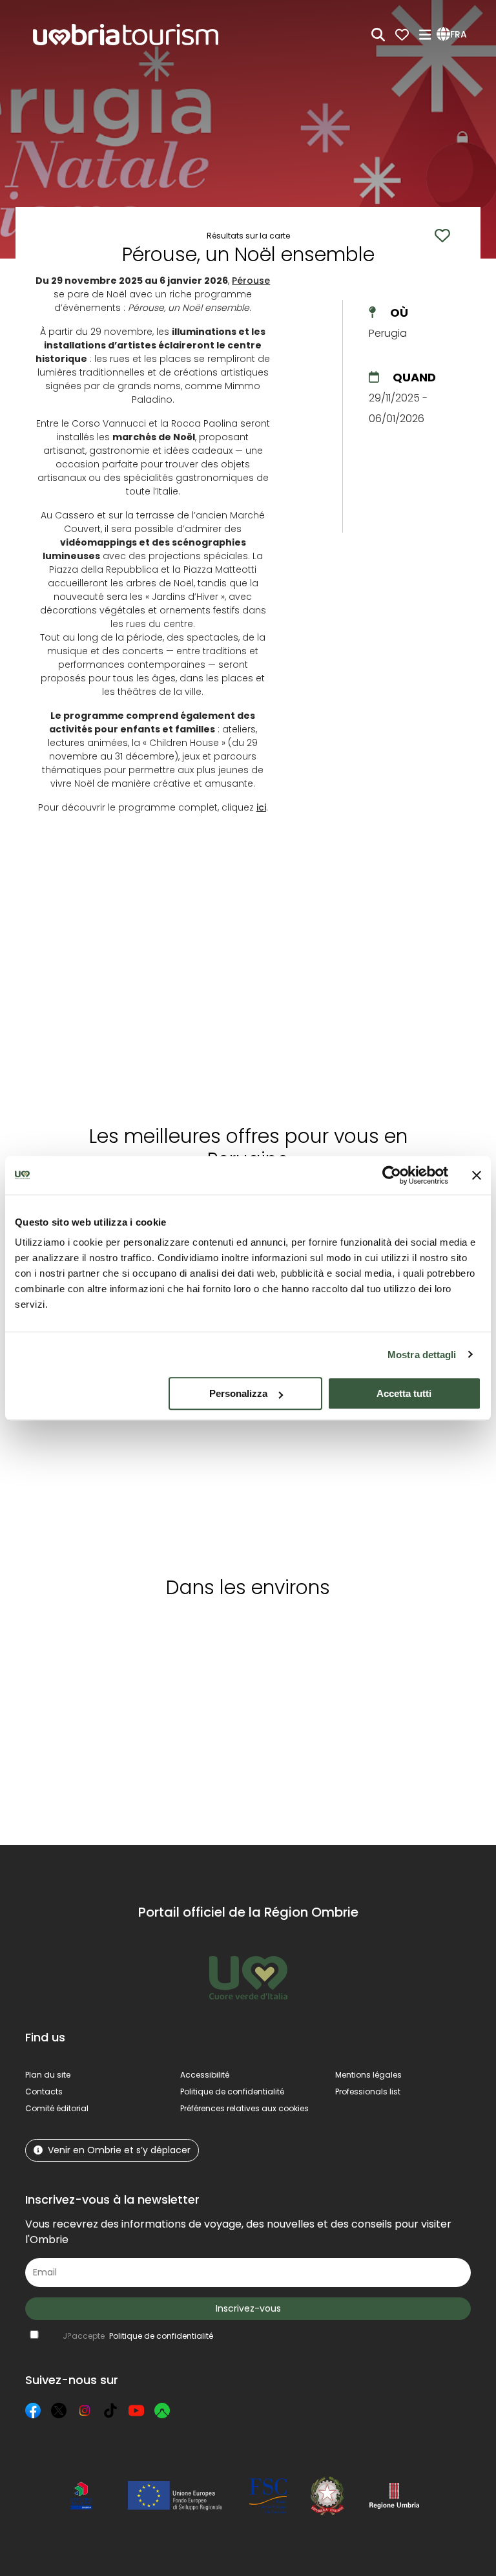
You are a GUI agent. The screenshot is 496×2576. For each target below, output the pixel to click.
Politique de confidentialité (232, 2092)
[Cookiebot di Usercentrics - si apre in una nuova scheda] (392, 1175)
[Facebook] (33, 2411)
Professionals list (368, 2092)
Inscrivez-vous (248, 2308)
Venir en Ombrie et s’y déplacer (119, 2150)
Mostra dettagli (422, 1355)
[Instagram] (85, 2411)
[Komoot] (162, 2411)
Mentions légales (368, 2075)
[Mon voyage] (402, 35)
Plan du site (48, 2075)
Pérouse (251, 281)
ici (261, 807)
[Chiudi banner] (477, 1175)
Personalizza (238, 1393)
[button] (454, 35)
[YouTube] (136, 2411)
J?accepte (138, 2336)
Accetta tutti (404, 1393)
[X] (59, 2411)
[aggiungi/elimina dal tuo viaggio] (91, 1633)
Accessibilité (205, 2075)
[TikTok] (110, 2411)
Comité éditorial (57, 2108)
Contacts (44, 2092)
